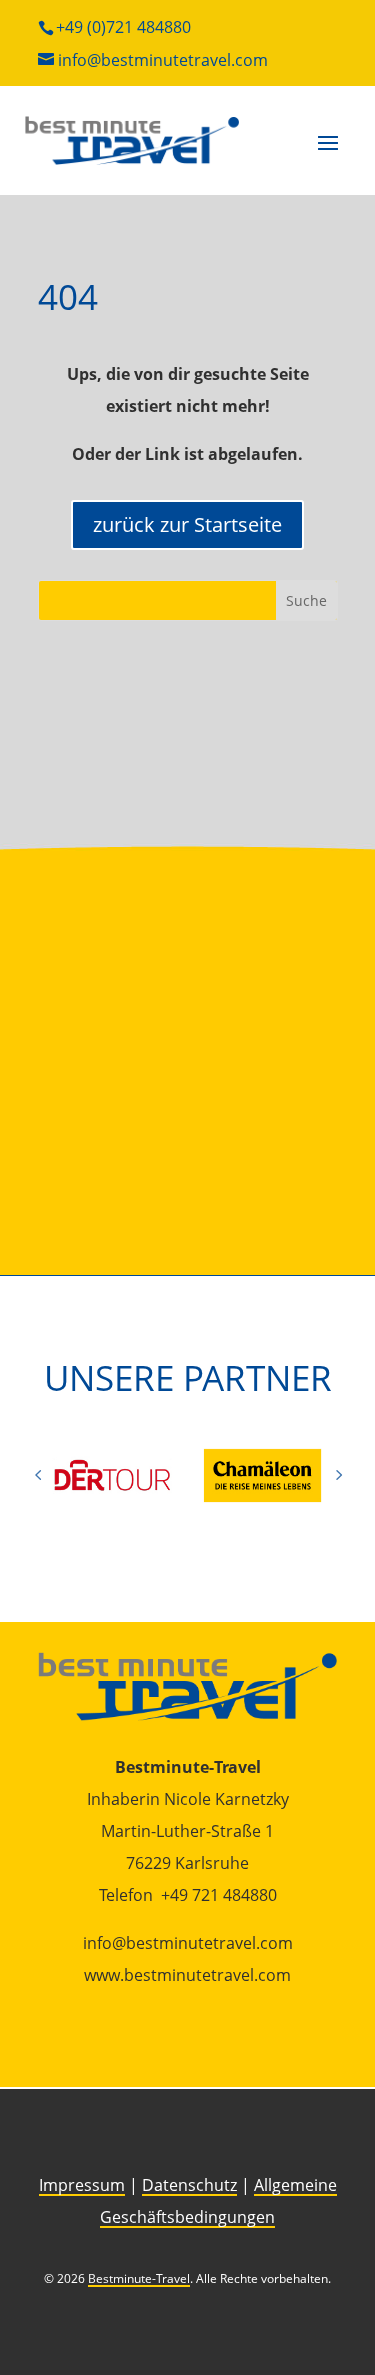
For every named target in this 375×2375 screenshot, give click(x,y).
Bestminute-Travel (139, 2278)
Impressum (82, 2185)
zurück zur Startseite (187, 524)
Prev (38, 1475)
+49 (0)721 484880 (123, 27)
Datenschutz (189, 2185)
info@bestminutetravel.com (163, 60)
